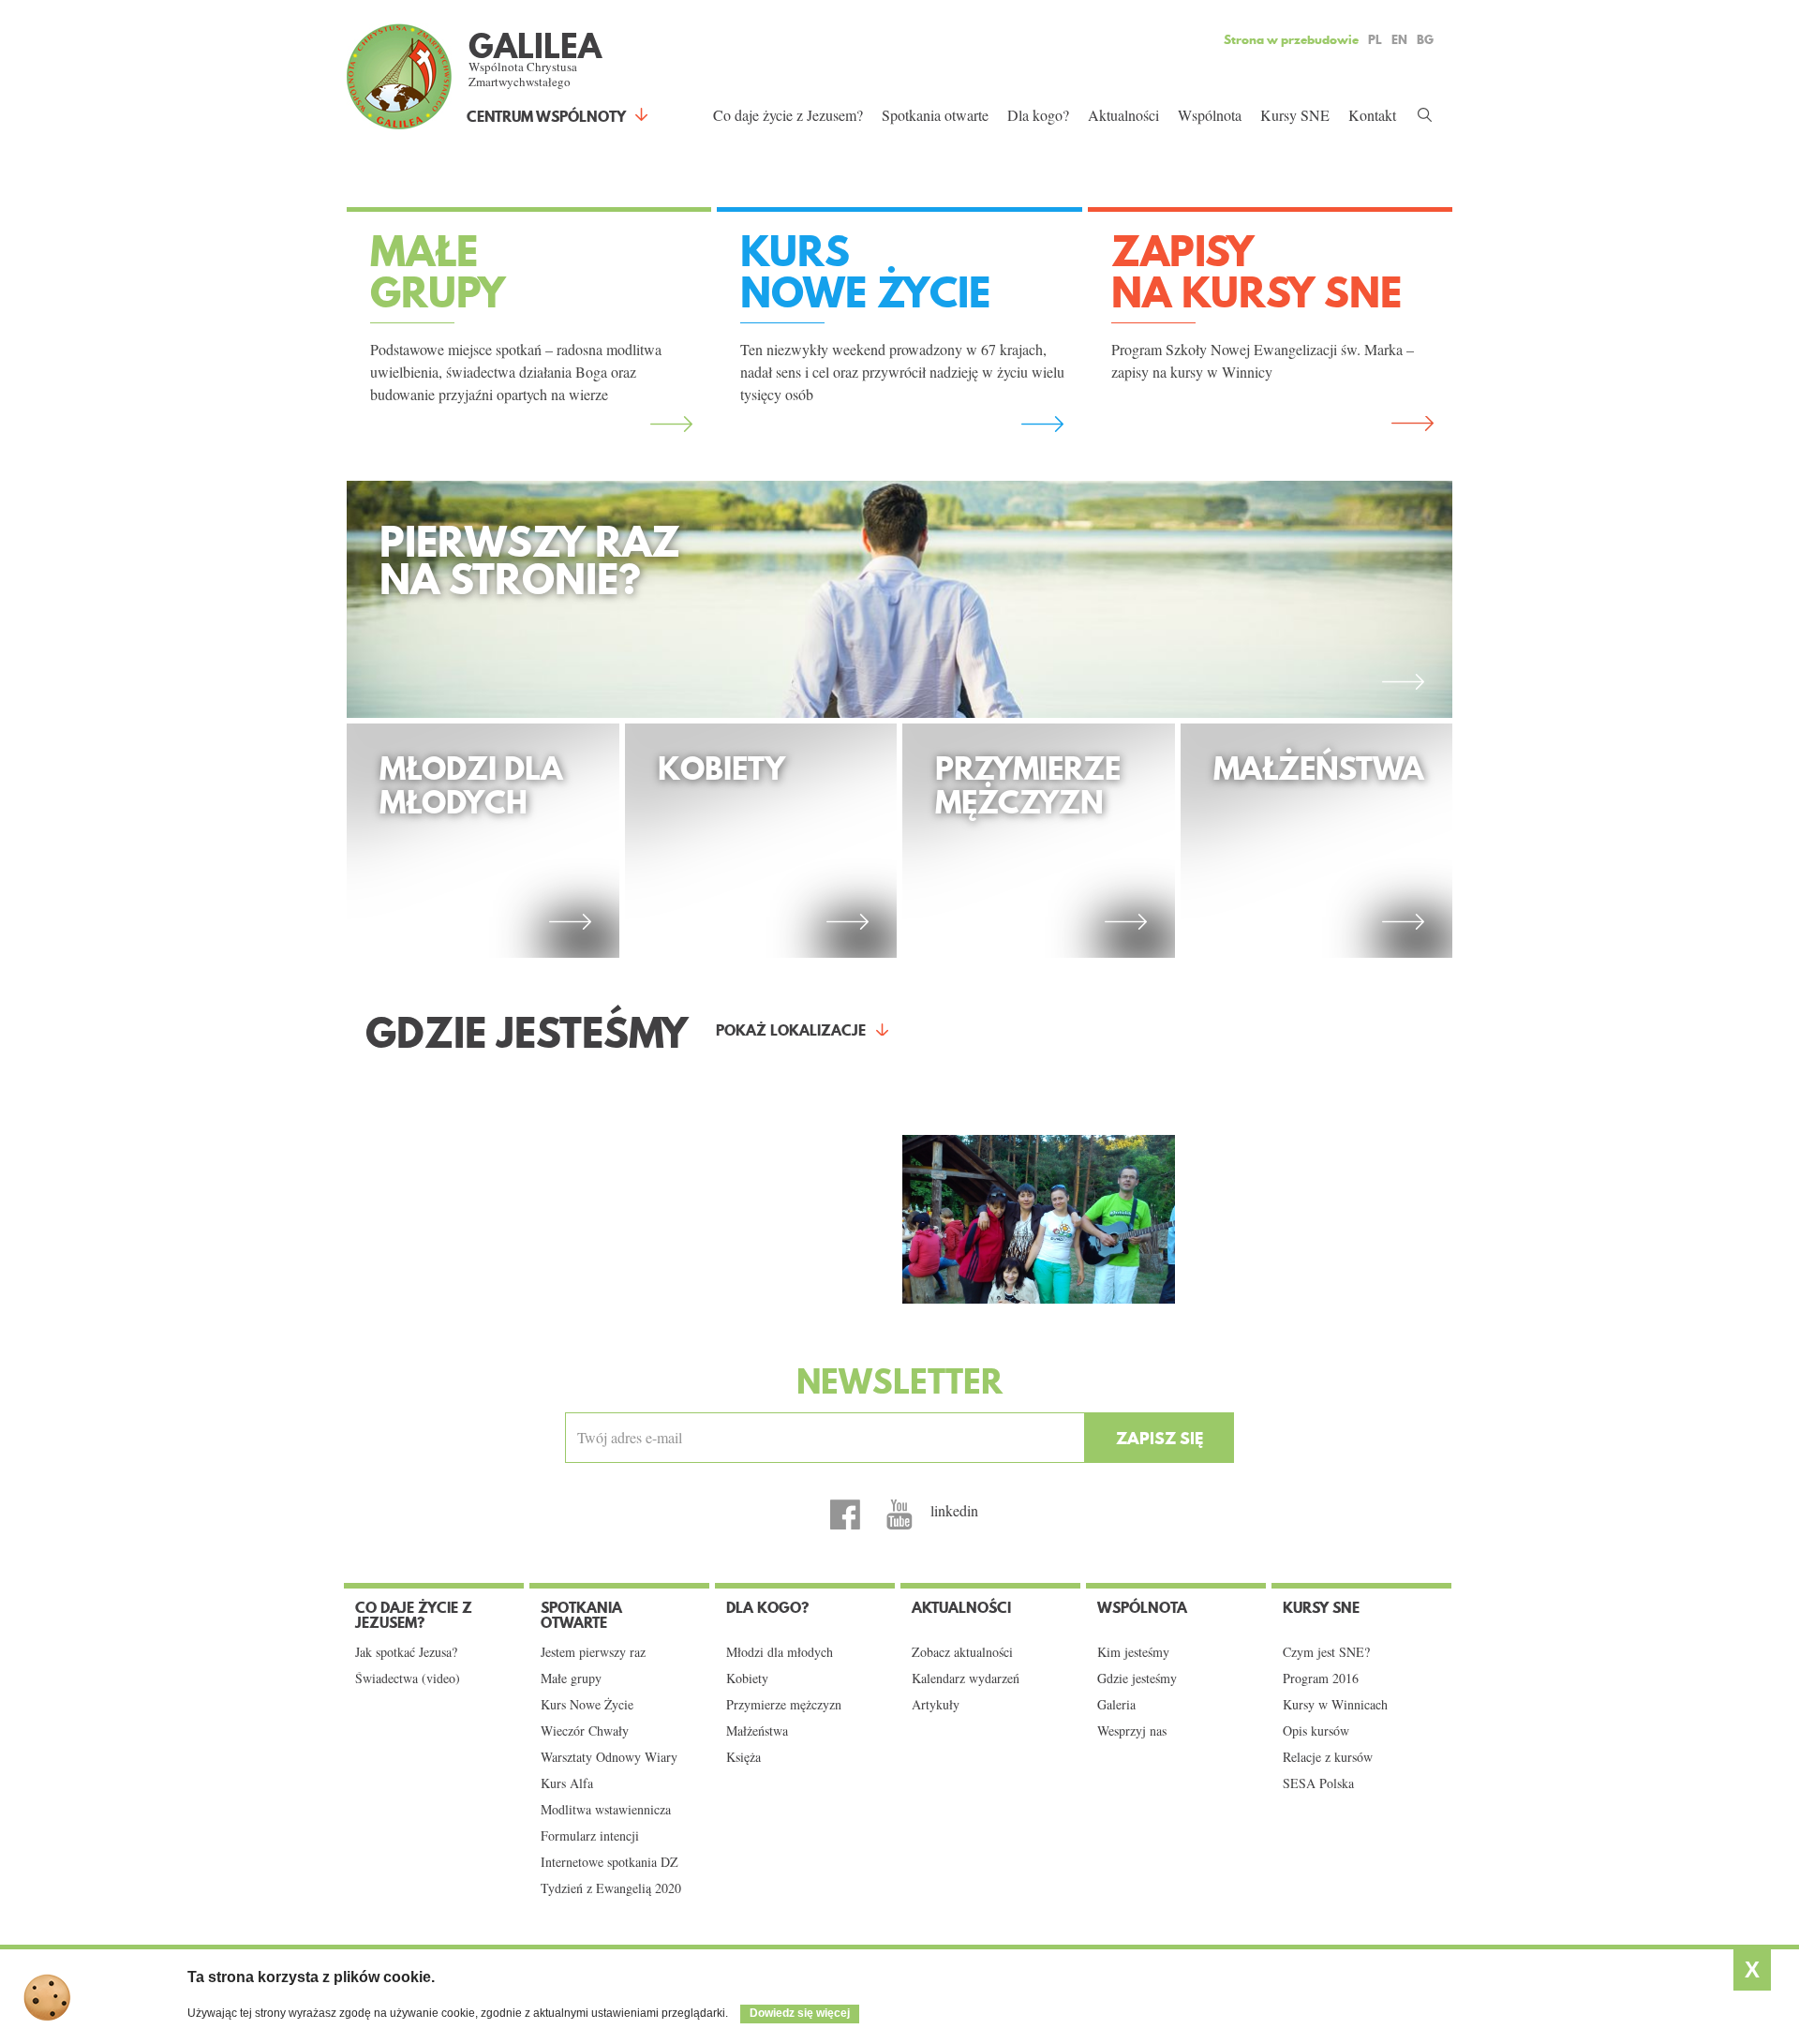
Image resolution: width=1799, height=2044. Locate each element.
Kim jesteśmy (1133, 1652)
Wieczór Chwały (585, 1731)
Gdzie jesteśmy (1137, 1678)
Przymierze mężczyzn (784, 1705)
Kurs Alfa (567, 1783)
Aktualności (1123, 115)
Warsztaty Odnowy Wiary (609, 1757)
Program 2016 (1321, 1678)
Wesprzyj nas (1132, 1731)
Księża (743, 1757)
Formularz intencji (590, 1836)
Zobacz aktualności (962, 1652)
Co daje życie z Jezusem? (788, 115)
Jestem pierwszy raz (593, 1652)
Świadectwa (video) (408, 1678)
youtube (899, 1514)
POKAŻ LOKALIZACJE (791, 1030)
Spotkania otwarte (935, 115)
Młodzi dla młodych (780, 1652)
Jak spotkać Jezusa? (406, 1652)
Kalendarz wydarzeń (966, 1678)
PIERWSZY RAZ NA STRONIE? (530, 566)
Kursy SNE (1295, 115)
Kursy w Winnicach (1335, 1705)
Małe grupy (571, 1678)
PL (1375, 39)
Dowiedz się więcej (800, 2013)
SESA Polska (1318, 1783)
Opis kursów (1316, 1731)
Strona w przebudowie (1291, 39)
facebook (845, 1514)
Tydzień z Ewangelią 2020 (611, 1888)
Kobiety (747, 1678)
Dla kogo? (1038, 115)
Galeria (1116, 1705)
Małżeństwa (757, 1731)
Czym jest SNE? (1326, 1652)
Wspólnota (1210, 115)
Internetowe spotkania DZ (610, 1862)
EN (1399, 39)
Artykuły (936, 1705)
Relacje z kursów (1328, 1757)
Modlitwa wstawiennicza (606, 1810)
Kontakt (1372, 115)
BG (1425, 39)
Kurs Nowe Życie (587, 1705)
